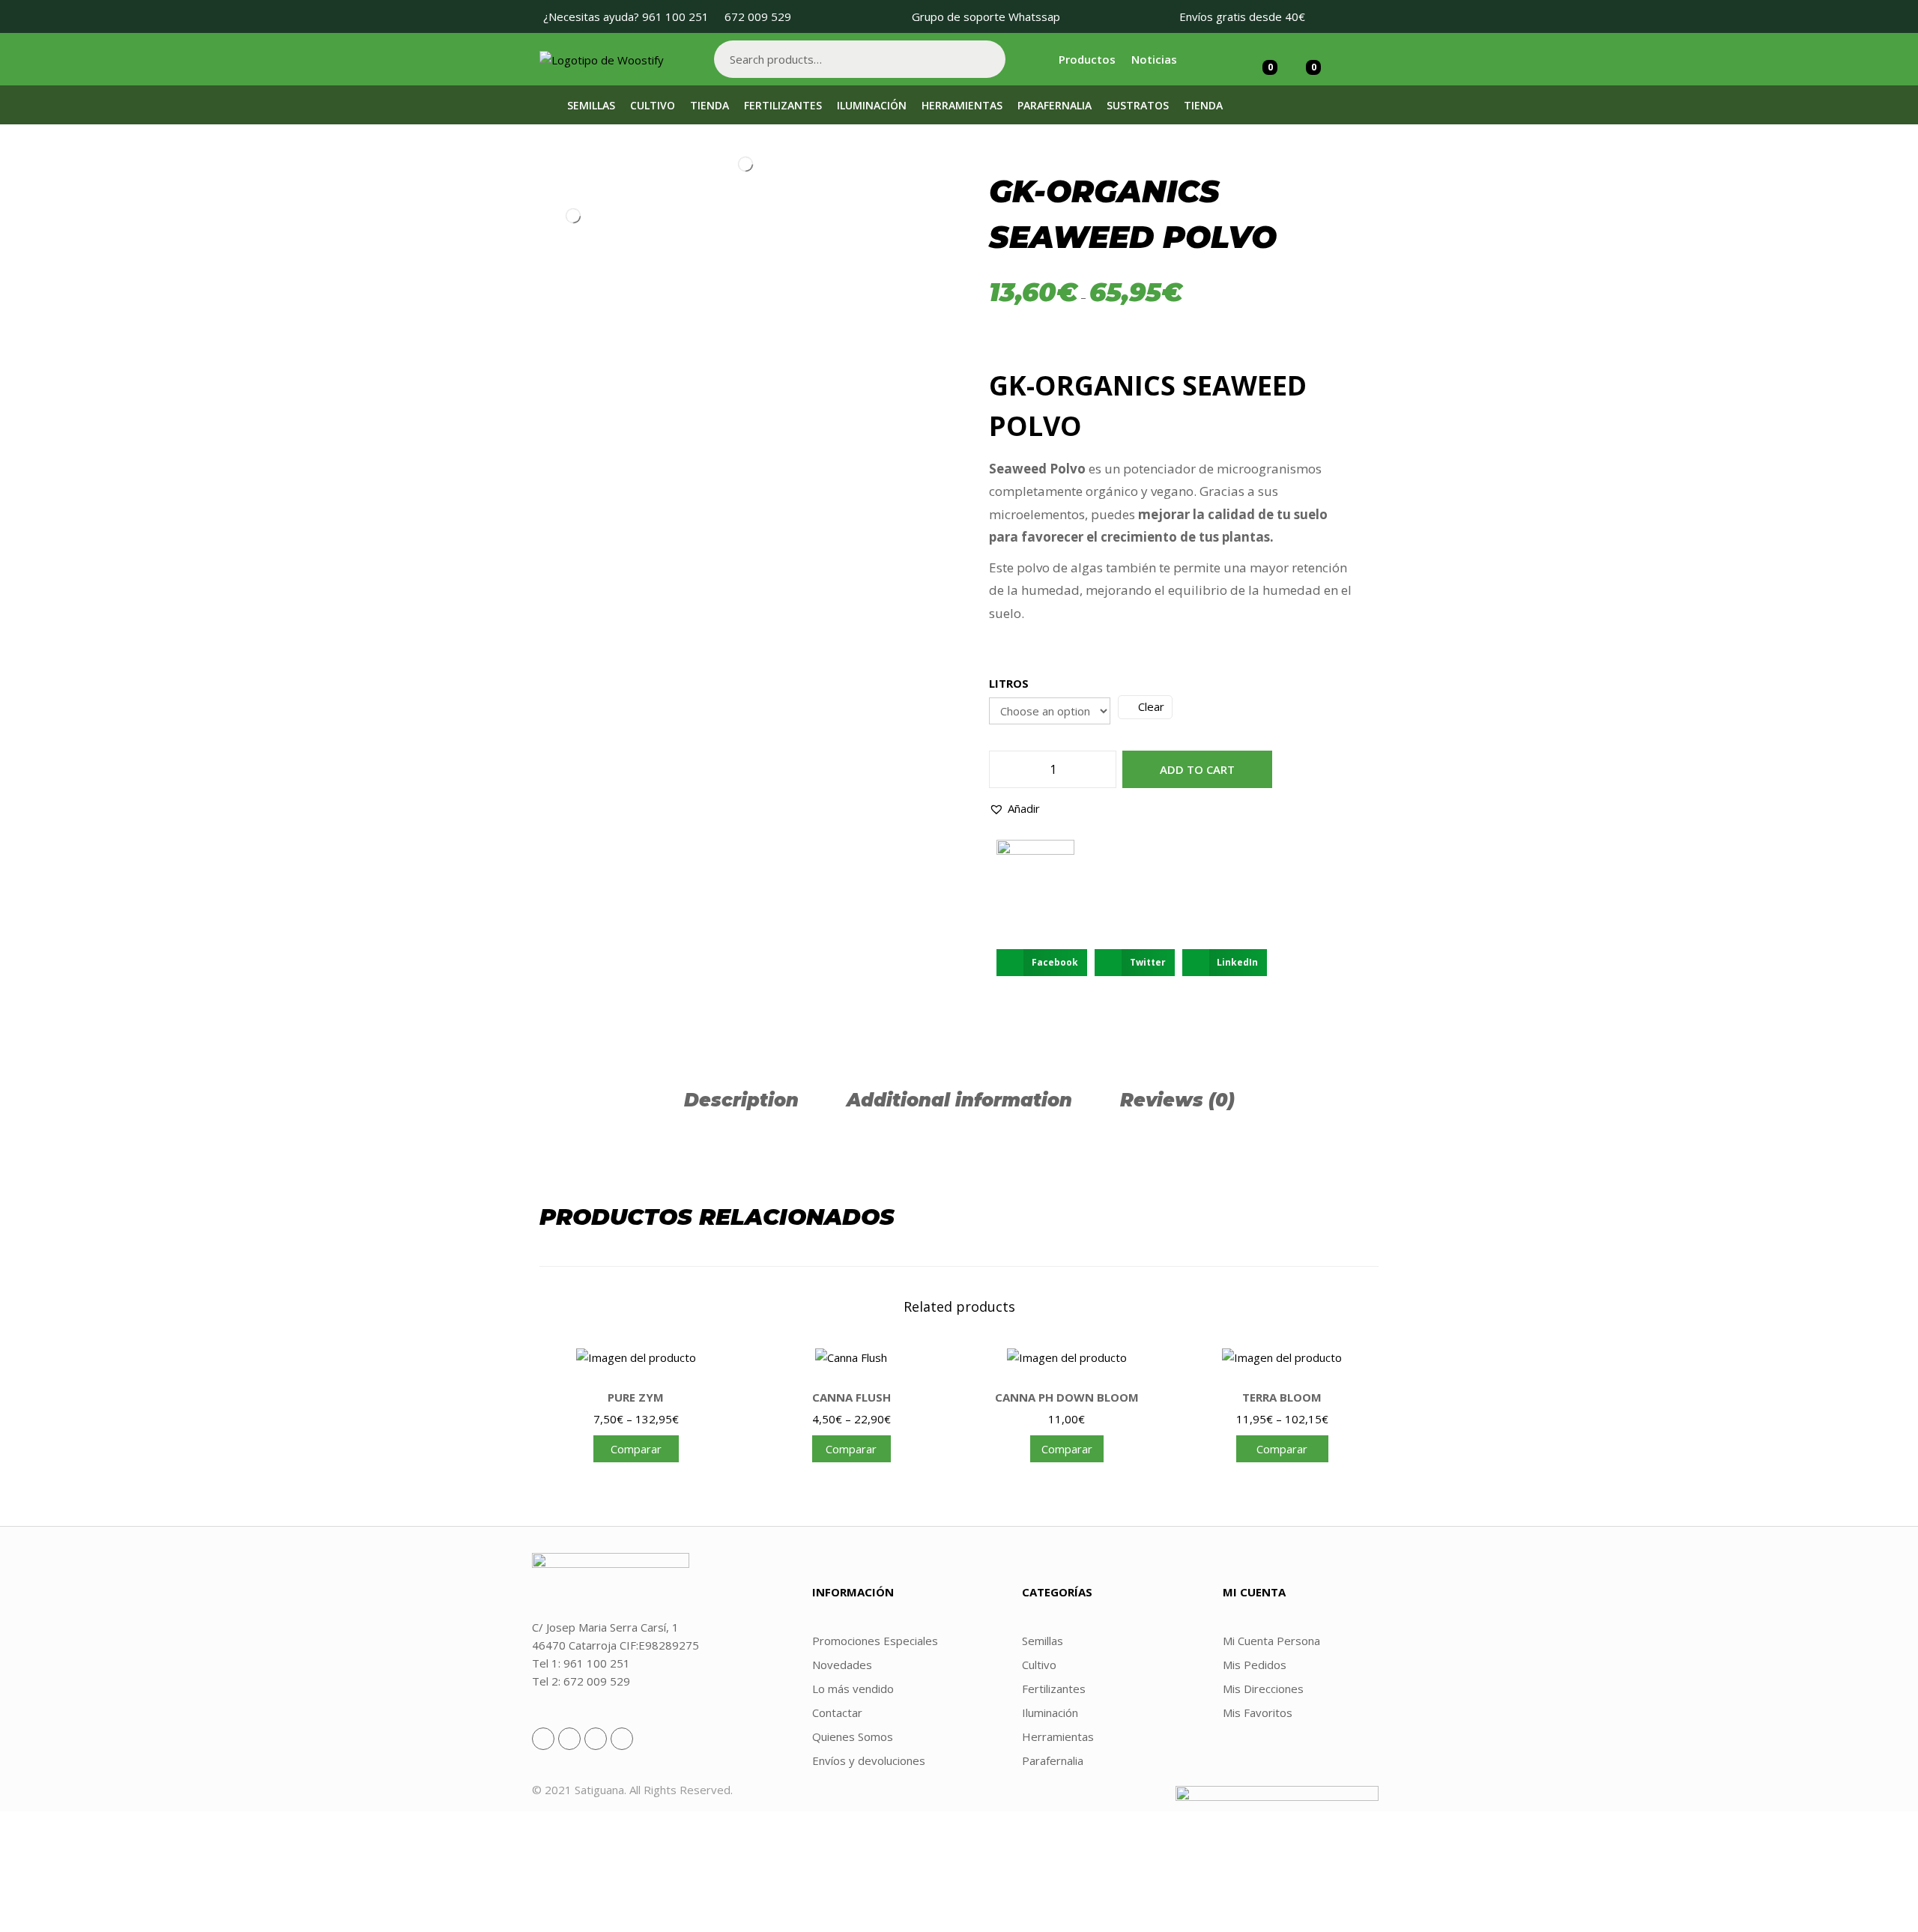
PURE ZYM (636, 1397)
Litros (1009, 683)
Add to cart (1197, 769)
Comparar (636, 1449)
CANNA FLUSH (851, 1397)
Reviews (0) (1177, 1100)
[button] (1014, 808)
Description (741, 1100)
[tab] (741, 1100)
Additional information (959, 1100)
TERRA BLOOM (1282, 1397)
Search (987, 59)
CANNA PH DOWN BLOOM (1067, 1397)
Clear (1151, 706)
